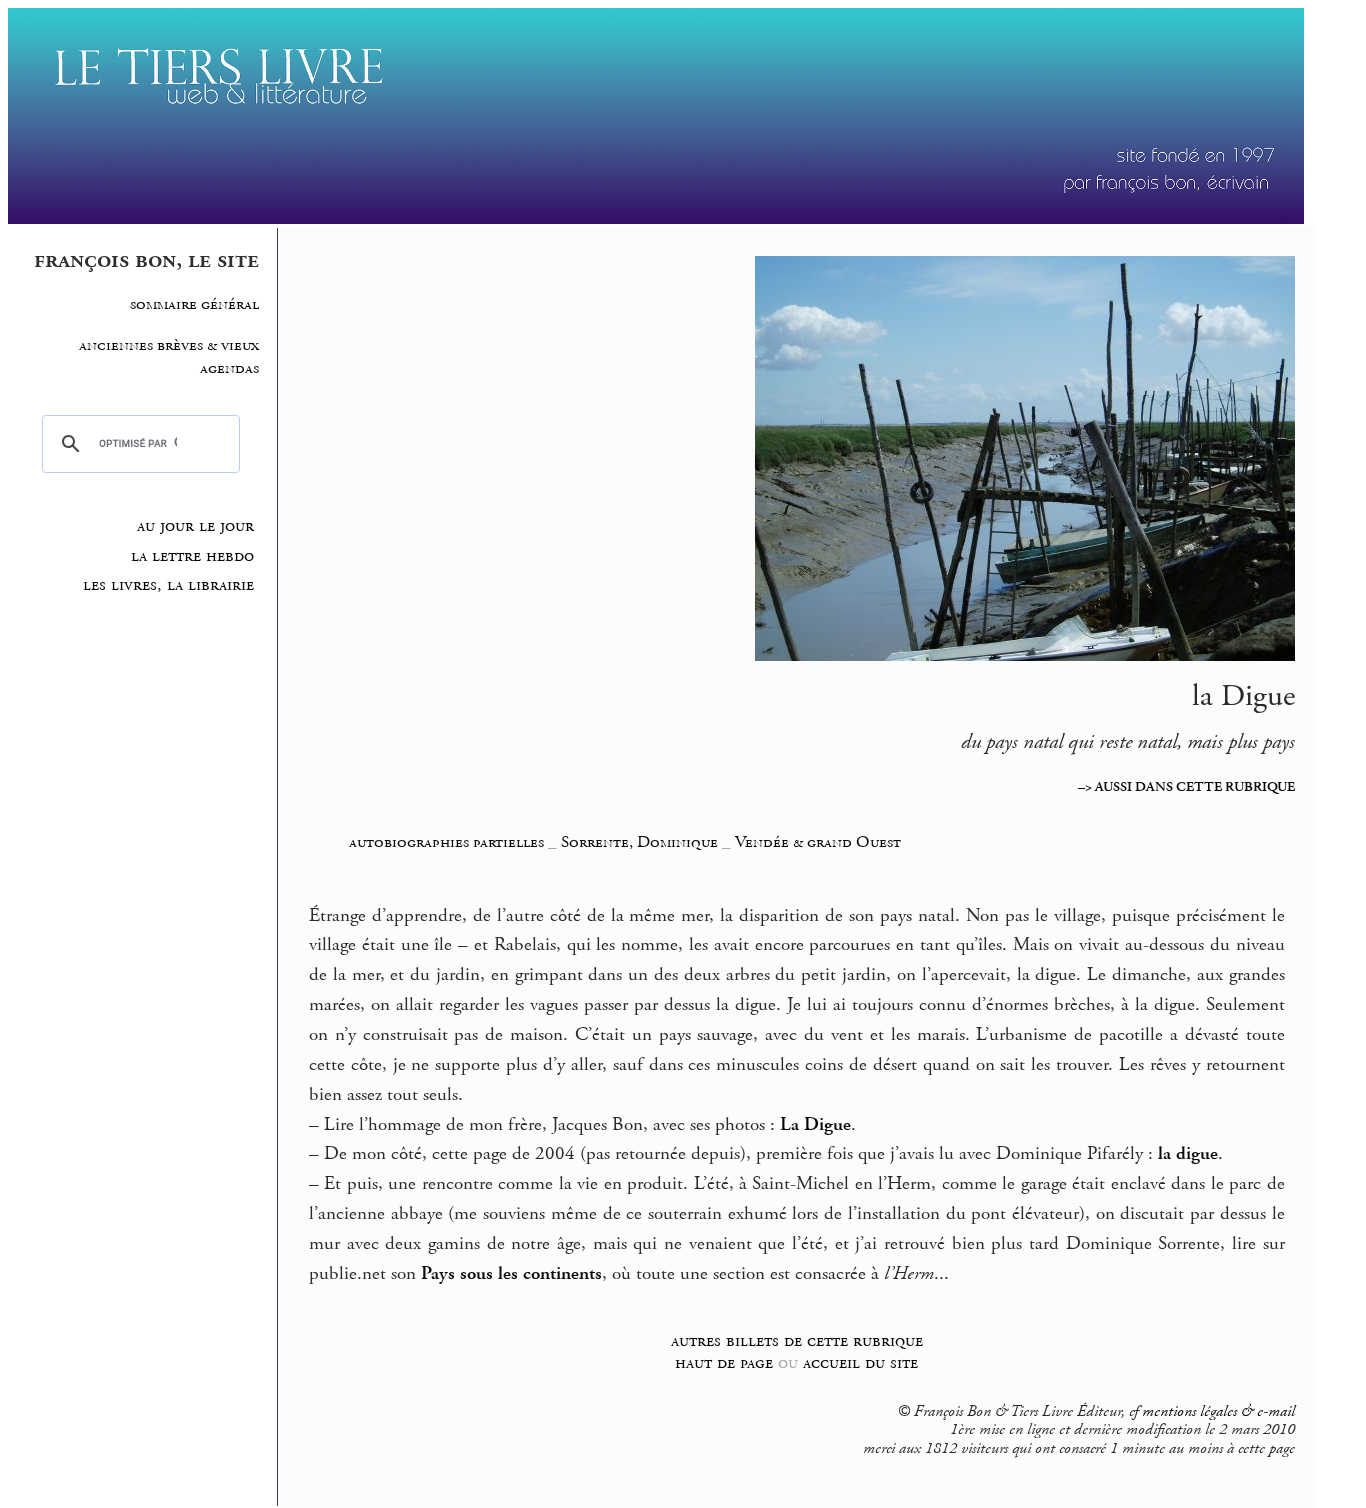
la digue (1188, 1154)
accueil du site (860, 1362)
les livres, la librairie (168, 585)
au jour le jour (195, 526)
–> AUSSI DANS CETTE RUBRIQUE (1186, 787)
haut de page (724, 1362)
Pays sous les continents (511, 1274)
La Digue (815, 1125)
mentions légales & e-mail (1218, 1412)
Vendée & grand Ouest (818, 842)
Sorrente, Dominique (641, 842)
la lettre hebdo (192, 556)
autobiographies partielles (446, 842)
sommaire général (194, 304)
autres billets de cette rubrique (797, 1340)
